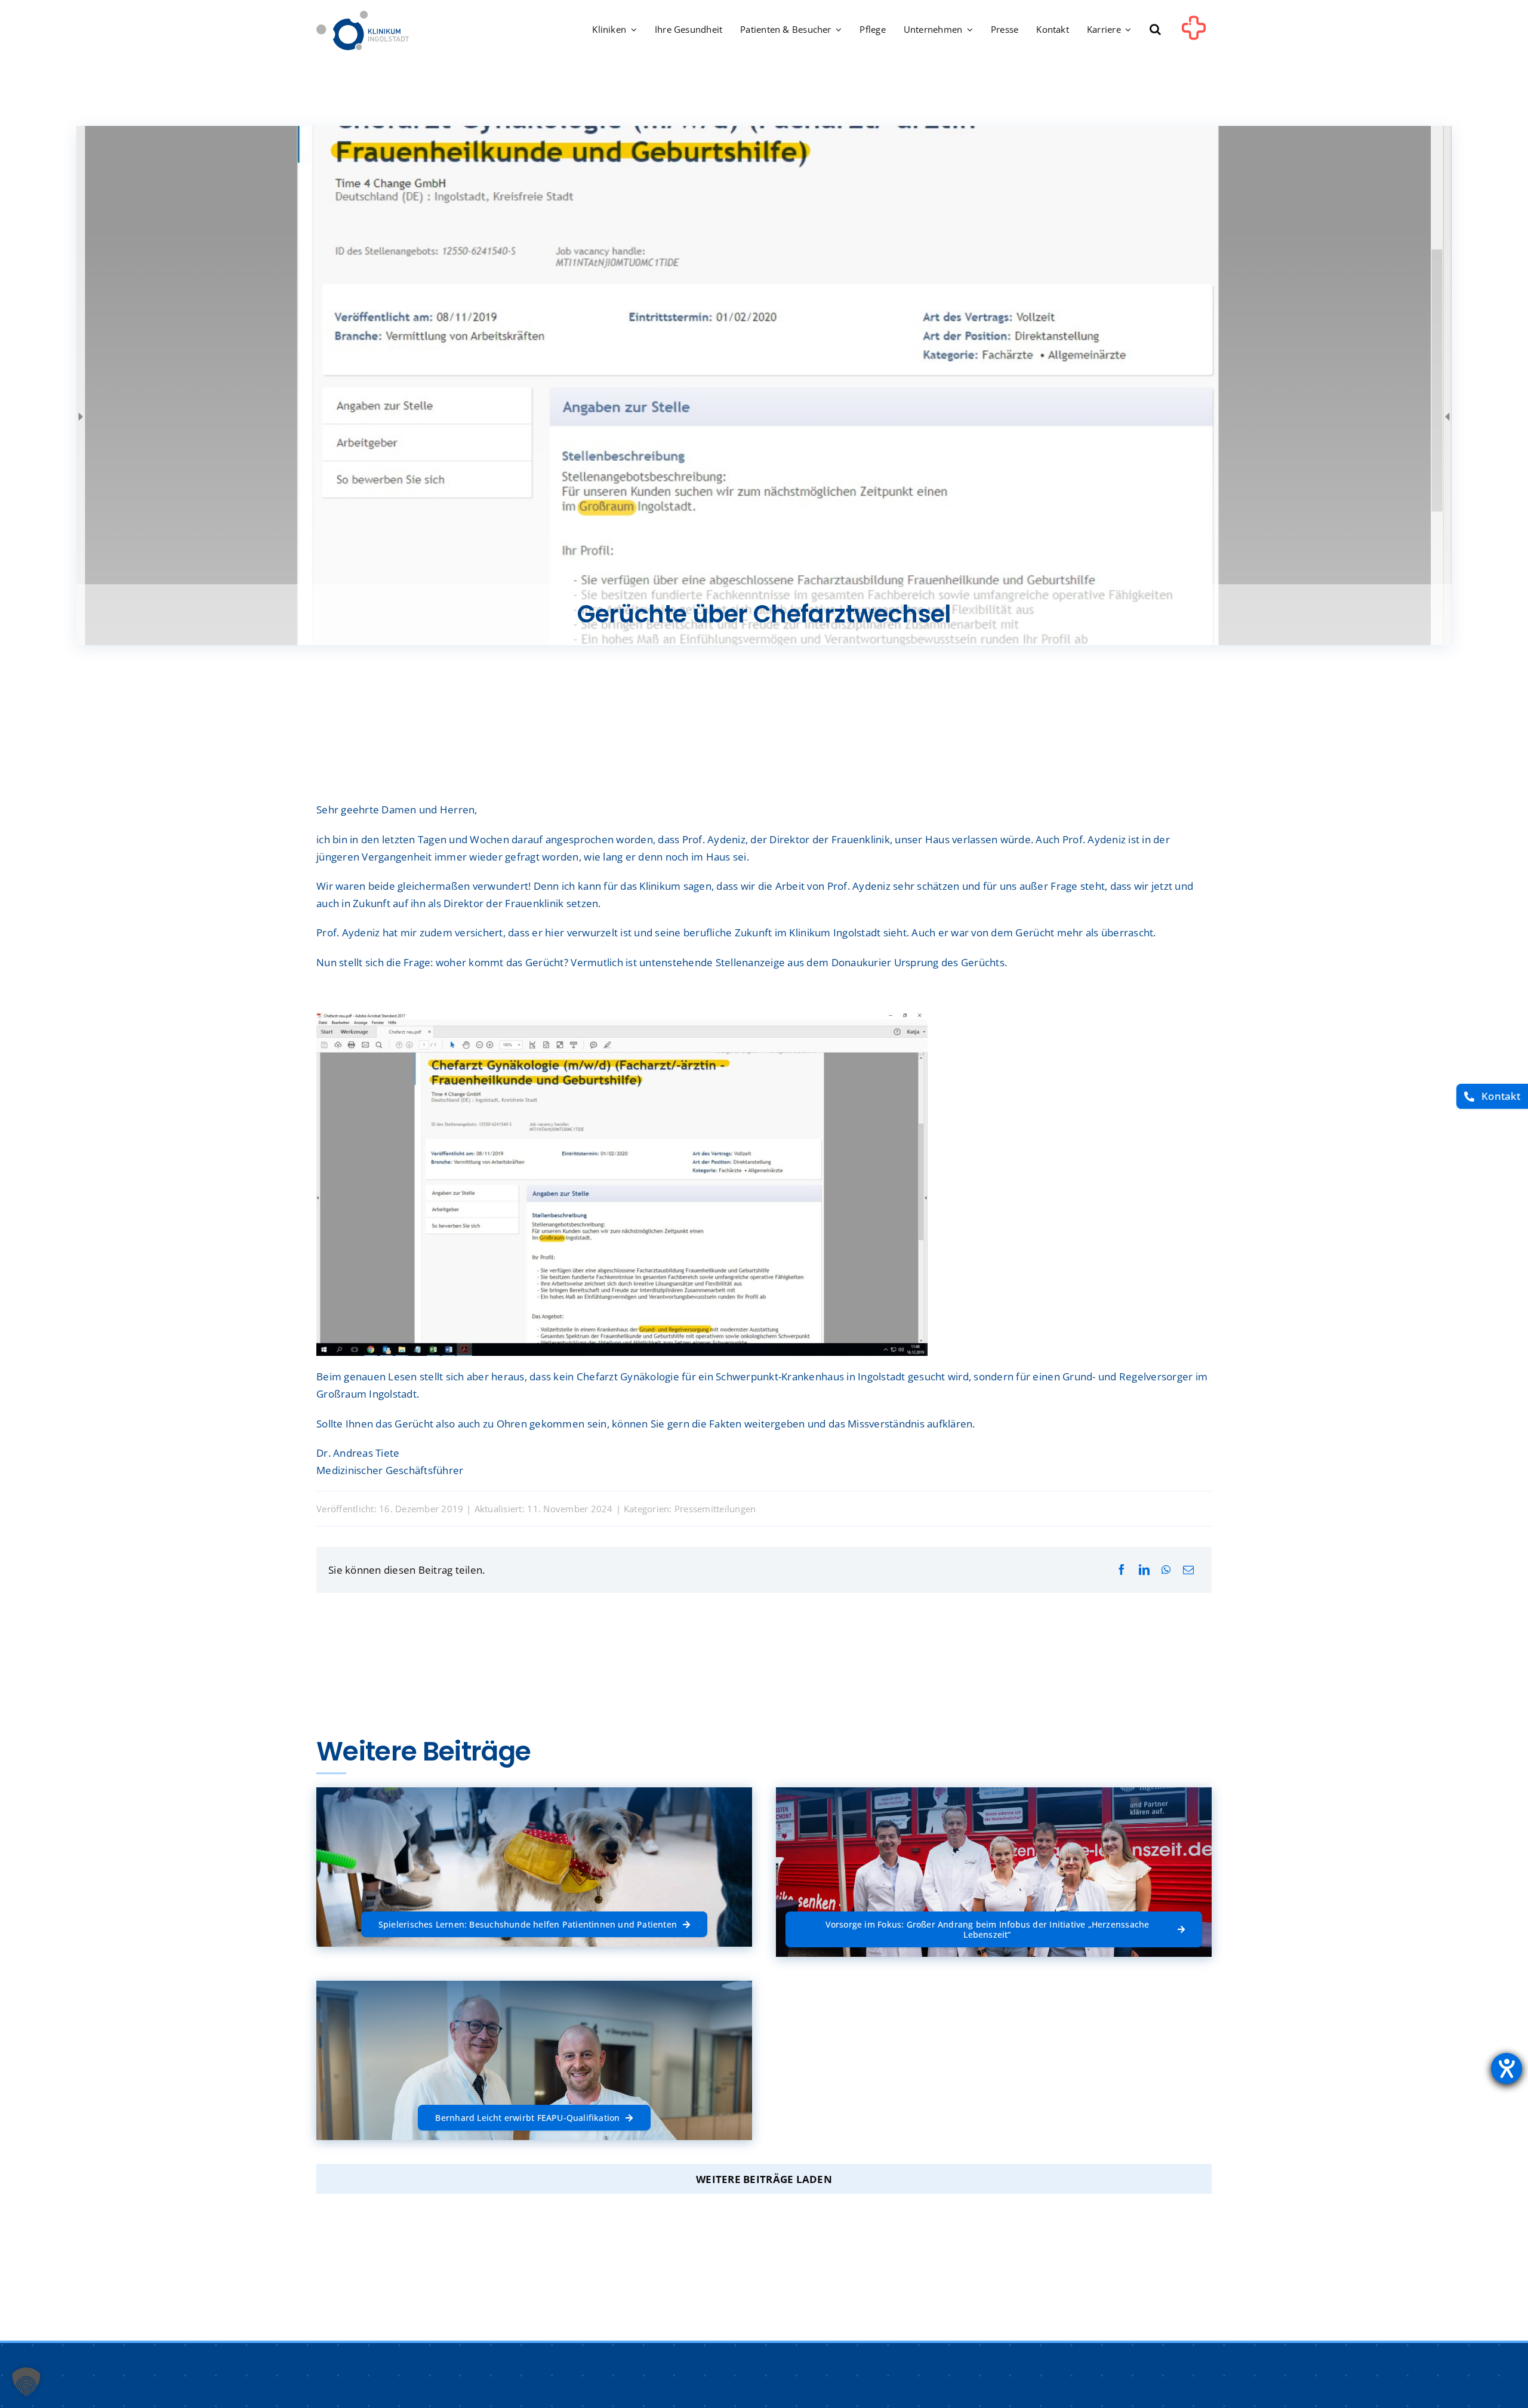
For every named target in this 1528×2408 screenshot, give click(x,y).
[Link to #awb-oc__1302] (1194, 32)
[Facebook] (1122, 1570)
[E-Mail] (1188, 1570)
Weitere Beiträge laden (764, 2179)
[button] (1155, 30)
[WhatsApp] (1166, 1570)
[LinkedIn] (1144, 1570)
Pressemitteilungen (715, 1509)
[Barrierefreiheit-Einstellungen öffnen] (1507, 2068)
